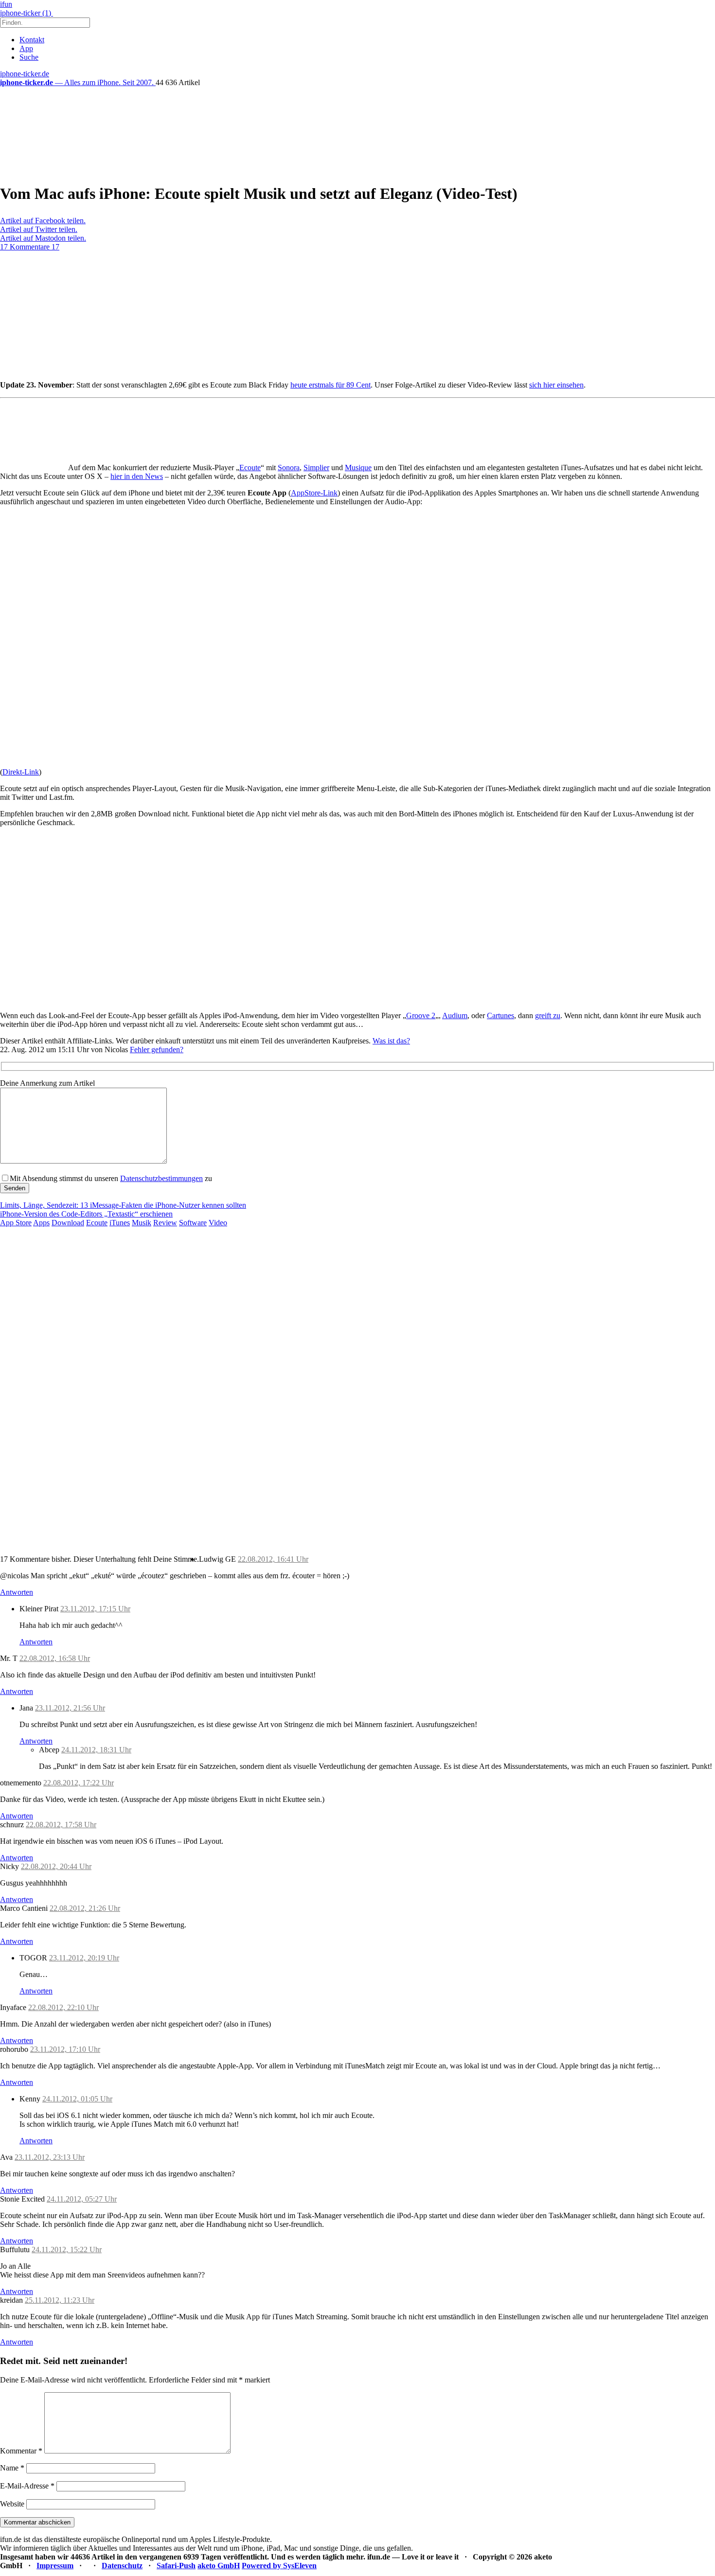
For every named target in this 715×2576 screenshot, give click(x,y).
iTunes (120, 1223)
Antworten (17, 1592)
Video (218, 1223)
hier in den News (137, 476)
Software (193, 1223)
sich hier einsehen (556, 385)
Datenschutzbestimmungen (161, 1178)
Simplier (316, 468)
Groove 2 (421, 1015)
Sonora (289, 468)
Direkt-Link (21, 772)
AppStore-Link (314, 493)
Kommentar (21, 2451)
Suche (29, 57)
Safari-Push (176, 2566)
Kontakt (32, 40)
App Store (16, 1223)
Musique (358, 468)
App (26, 48)
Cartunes (500, 1015)
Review (165, 1223)
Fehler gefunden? (157, 1050)
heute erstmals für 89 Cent (331, 385)
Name (12, 2468)
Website (12, 2504)
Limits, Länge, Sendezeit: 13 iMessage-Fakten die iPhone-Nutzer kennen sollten (123, 1205)
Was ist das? (391, 1041)
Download (68, 1223)
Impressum (55, 2566)
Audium (455, 1015)
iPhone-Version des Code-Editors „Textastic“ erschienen (86, 1214)
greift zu (548, 1015)
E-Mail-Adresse (27, 2486)
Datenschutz (122, 2566)
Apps (41, 1223)
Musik (142, 1223)
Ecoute (250, 468)
